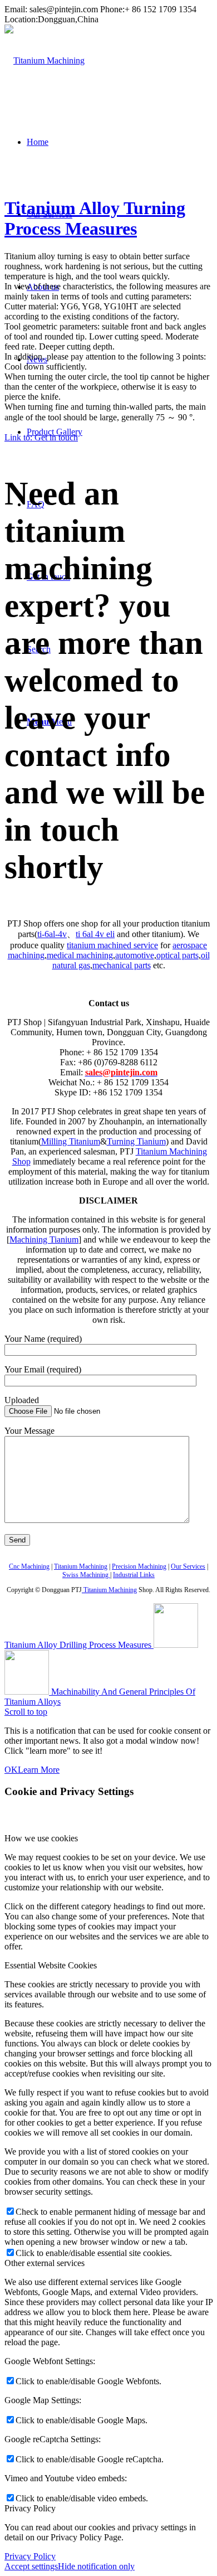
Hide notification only (96, 2566)
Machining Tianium (44, 1240)
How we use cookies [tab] (41, 1838)
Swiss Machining (86, 1575)
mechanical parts (122, 965)
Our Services (188, 1566)
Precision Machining (139, 1566)
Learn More (39, 1770)
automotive (135, 955)
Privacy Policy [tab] (30, 2508)
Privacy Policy (30, 2556)
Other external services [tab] (45, 2263)
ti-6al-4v (52, 934)
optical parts (177, 955)
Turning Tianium (136, 1141)
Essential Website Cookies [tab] (51, 1965)
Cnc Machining (29, 1566)
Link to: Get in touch (41, 437)
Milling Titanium (71, 1141)
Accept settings (31, 2566)
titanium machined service (112, 945)
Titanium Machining (81, 1566)
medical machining (80, 955)
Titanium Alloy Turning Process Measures (95, 218)
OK (11, 1770)
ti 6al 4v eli (95, 934)
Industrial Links (134, 1575)
